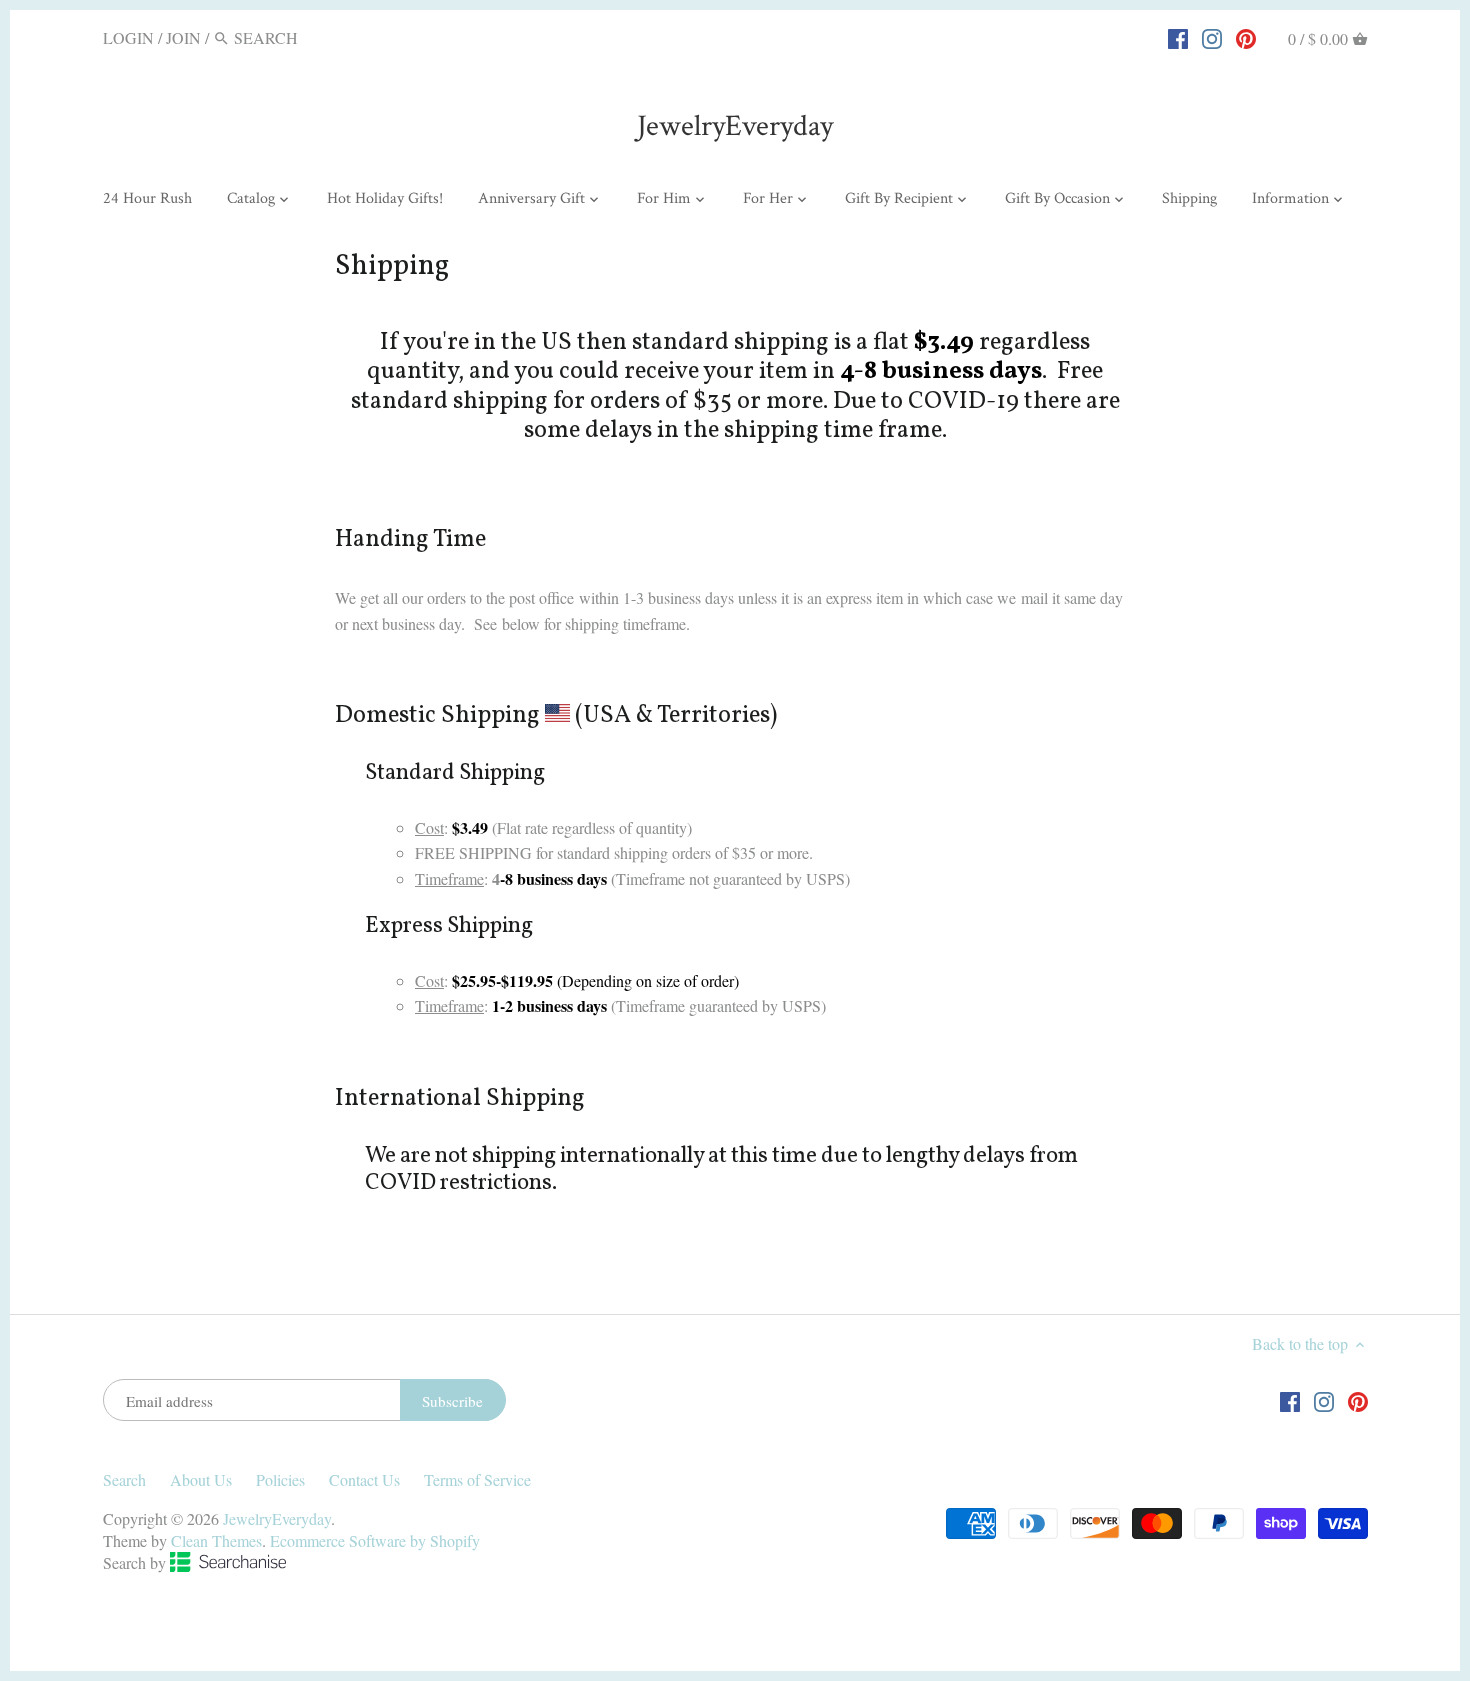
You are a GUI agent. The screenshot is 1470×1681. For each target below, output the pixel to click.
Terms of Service (477, 1479)
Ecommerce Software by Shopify (375, 1540)
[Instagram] (1212, 37)
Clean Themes (216, 1540)
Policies (280, 1479)
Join (183, 37)
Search (124, 1479)
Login (128, 37)
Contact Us (364, 1479)
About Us (201, 1479)
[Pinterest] (1246, 37)
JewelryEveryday (735, 126)
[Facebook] (1178, 37)
